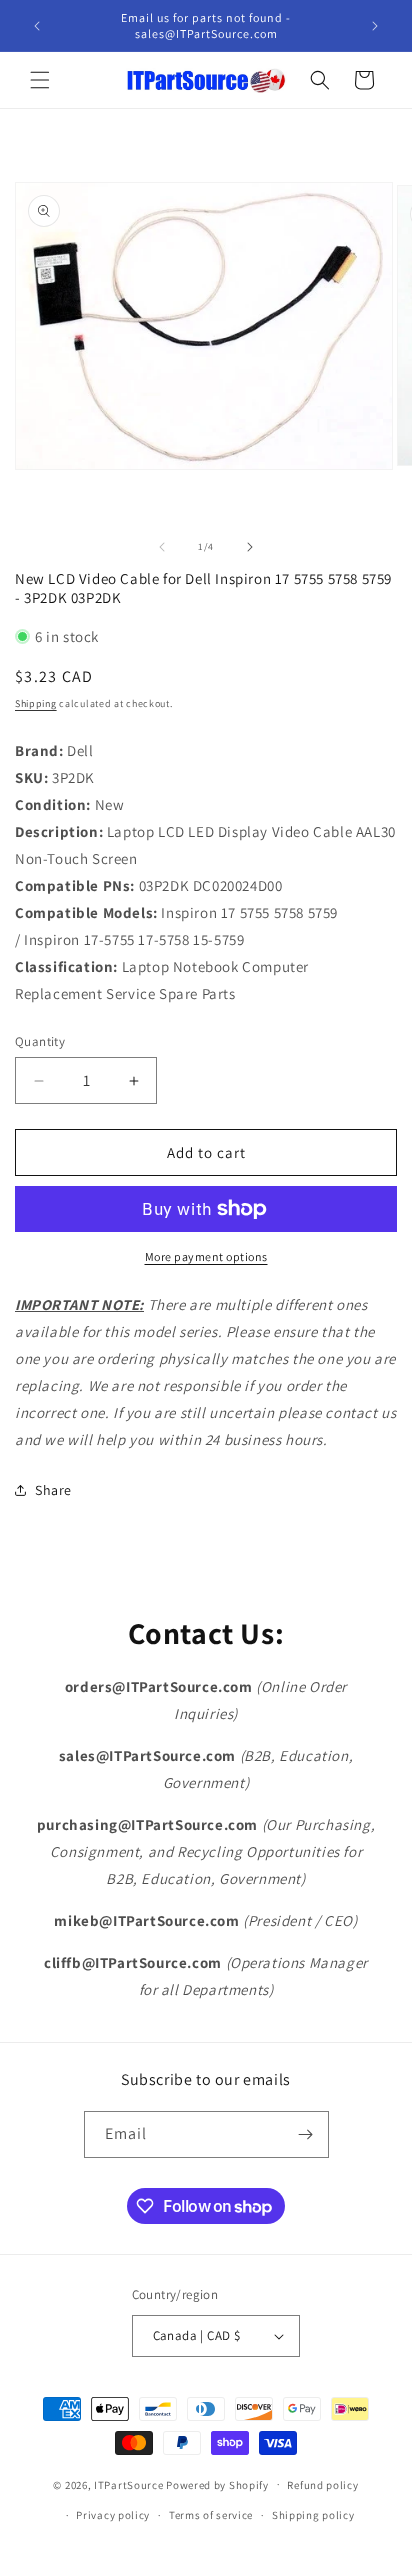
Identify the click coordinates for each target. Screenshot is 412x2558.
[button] (40, 80)
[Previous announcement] (37, 26)
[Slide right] (250, 547)
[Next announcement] (375, 26)
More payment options (206, 1256)
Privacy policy (113, 2515)
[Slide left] (162, 547)
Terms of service (211, 2515)
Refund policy (322, 2485)
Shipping (36, 703)
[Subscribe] (306, 2134)
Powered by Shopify (217, 2484)
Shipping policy (313, 2515)
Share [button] (53, 1490)
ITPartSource (128, 2484)
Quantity (40, 1041)
